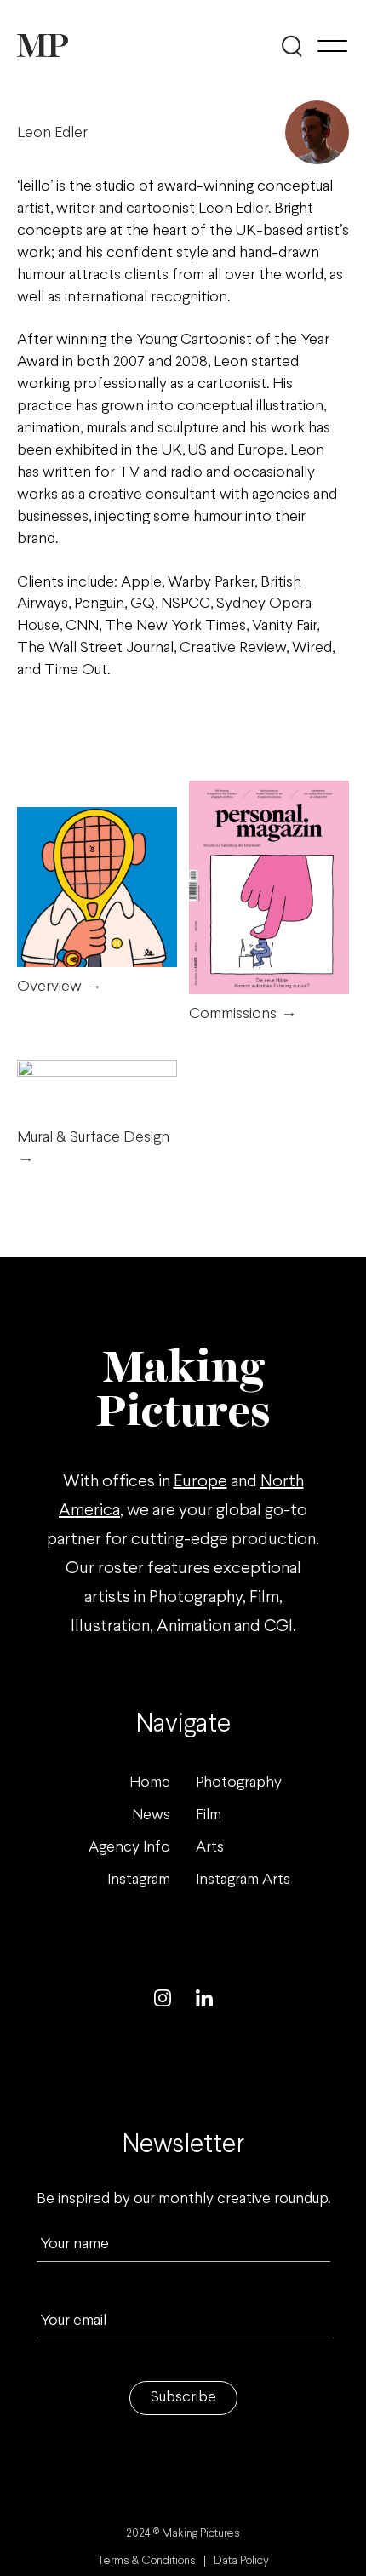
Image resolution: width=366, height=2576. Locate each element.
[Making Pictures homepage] (43, 46)
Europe (200, 1482)
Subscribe (183, 2398)
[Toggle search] (292, 46)
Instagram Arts (243, 1880)
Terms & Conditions (146, 2561)
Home (150, 1783)
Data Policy (241, 2561)
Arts (210, 1848)
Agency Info (129, 1848)
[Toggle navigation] (332, 46)
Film (209, 1815)
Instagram (139, 1880)
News (151, 1815)
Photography (239, 1783)
